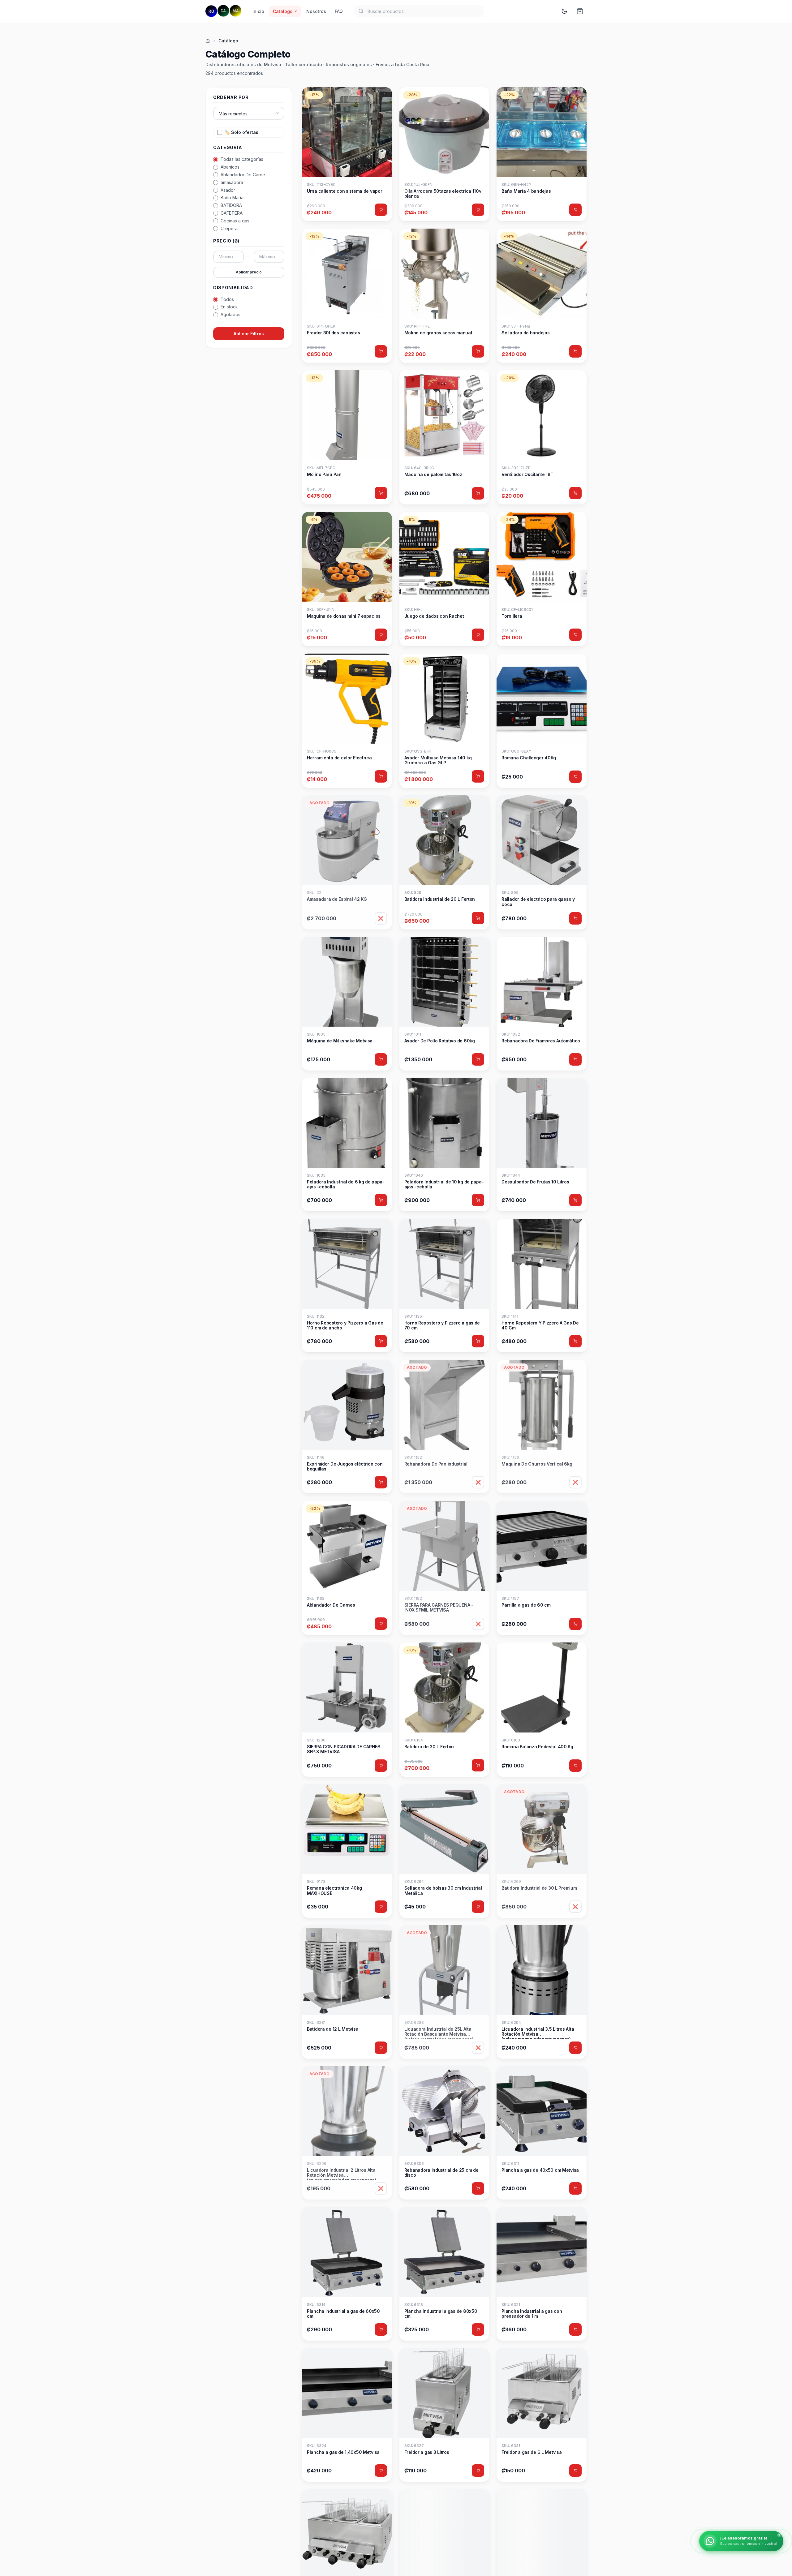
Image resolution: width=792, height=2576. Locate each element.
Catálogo (283, 11)
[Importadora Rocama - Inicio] (223, 11)
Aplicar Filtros (249, 334)
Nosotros (316, 11)
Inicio (258, 11)
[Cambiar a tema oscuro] (564, 11)
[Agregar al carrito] (381, 210)
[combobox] (419, 11)
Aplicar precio (249, 272)
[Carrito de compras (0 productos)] (580, 11)
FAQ (339, 11)
